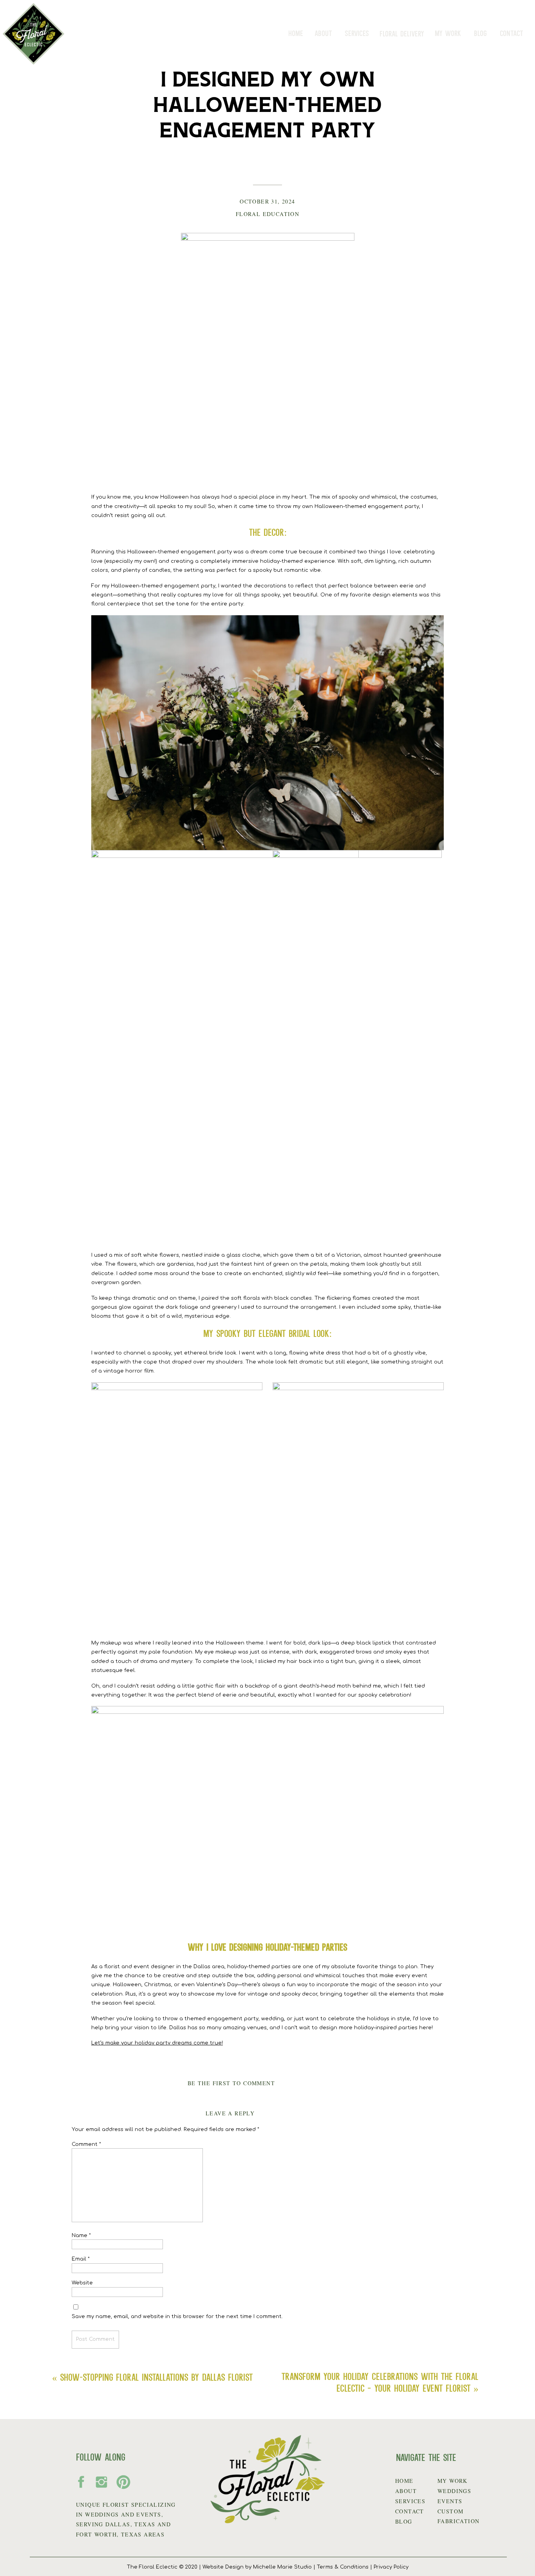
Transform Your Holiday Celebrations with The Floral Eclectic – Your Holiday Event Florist (380, 2382)
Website (82, 2283)
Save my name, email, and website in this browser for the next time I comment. (177, 2317)
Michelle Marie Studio (282, 2567)
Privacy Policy (391, 2567)
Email (81, 2259)
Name (81, 2236)
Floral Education (267, 214)
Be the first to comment (231, 2083)
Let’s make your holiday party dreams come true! (157, 2043)
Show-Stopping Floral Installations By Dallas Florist (156, 2377)
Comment (86, 2144)
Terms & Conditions (343, 2567)
